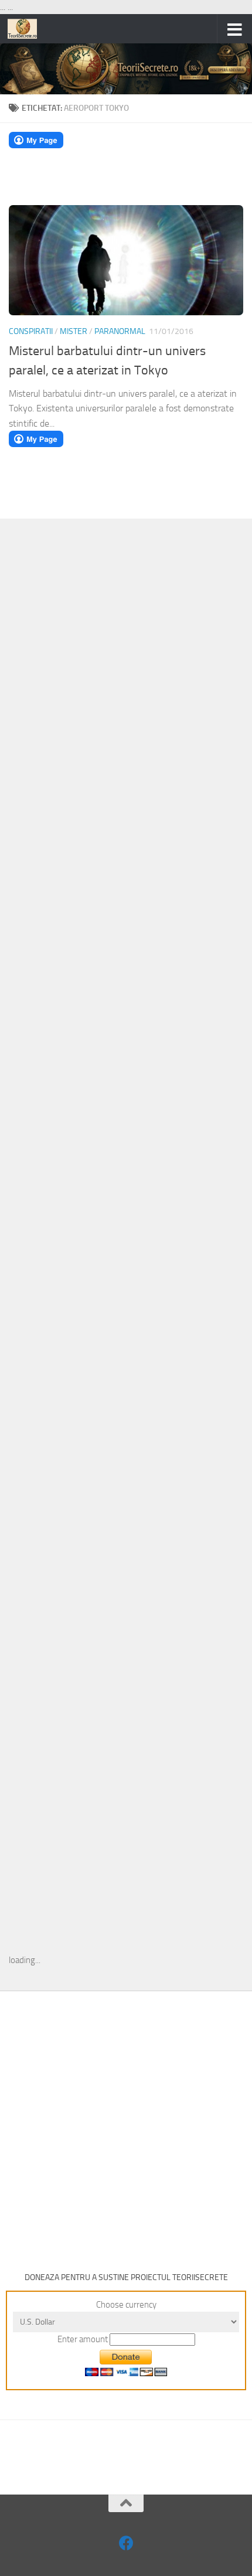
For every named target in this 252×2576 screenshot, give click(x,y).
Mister (74, 331)
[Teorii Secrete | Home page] (27, 29)
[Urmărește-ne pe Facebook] (126, 2543)
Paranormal (120, 331)
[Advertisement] (126, 719)
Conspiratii (31, 331)
